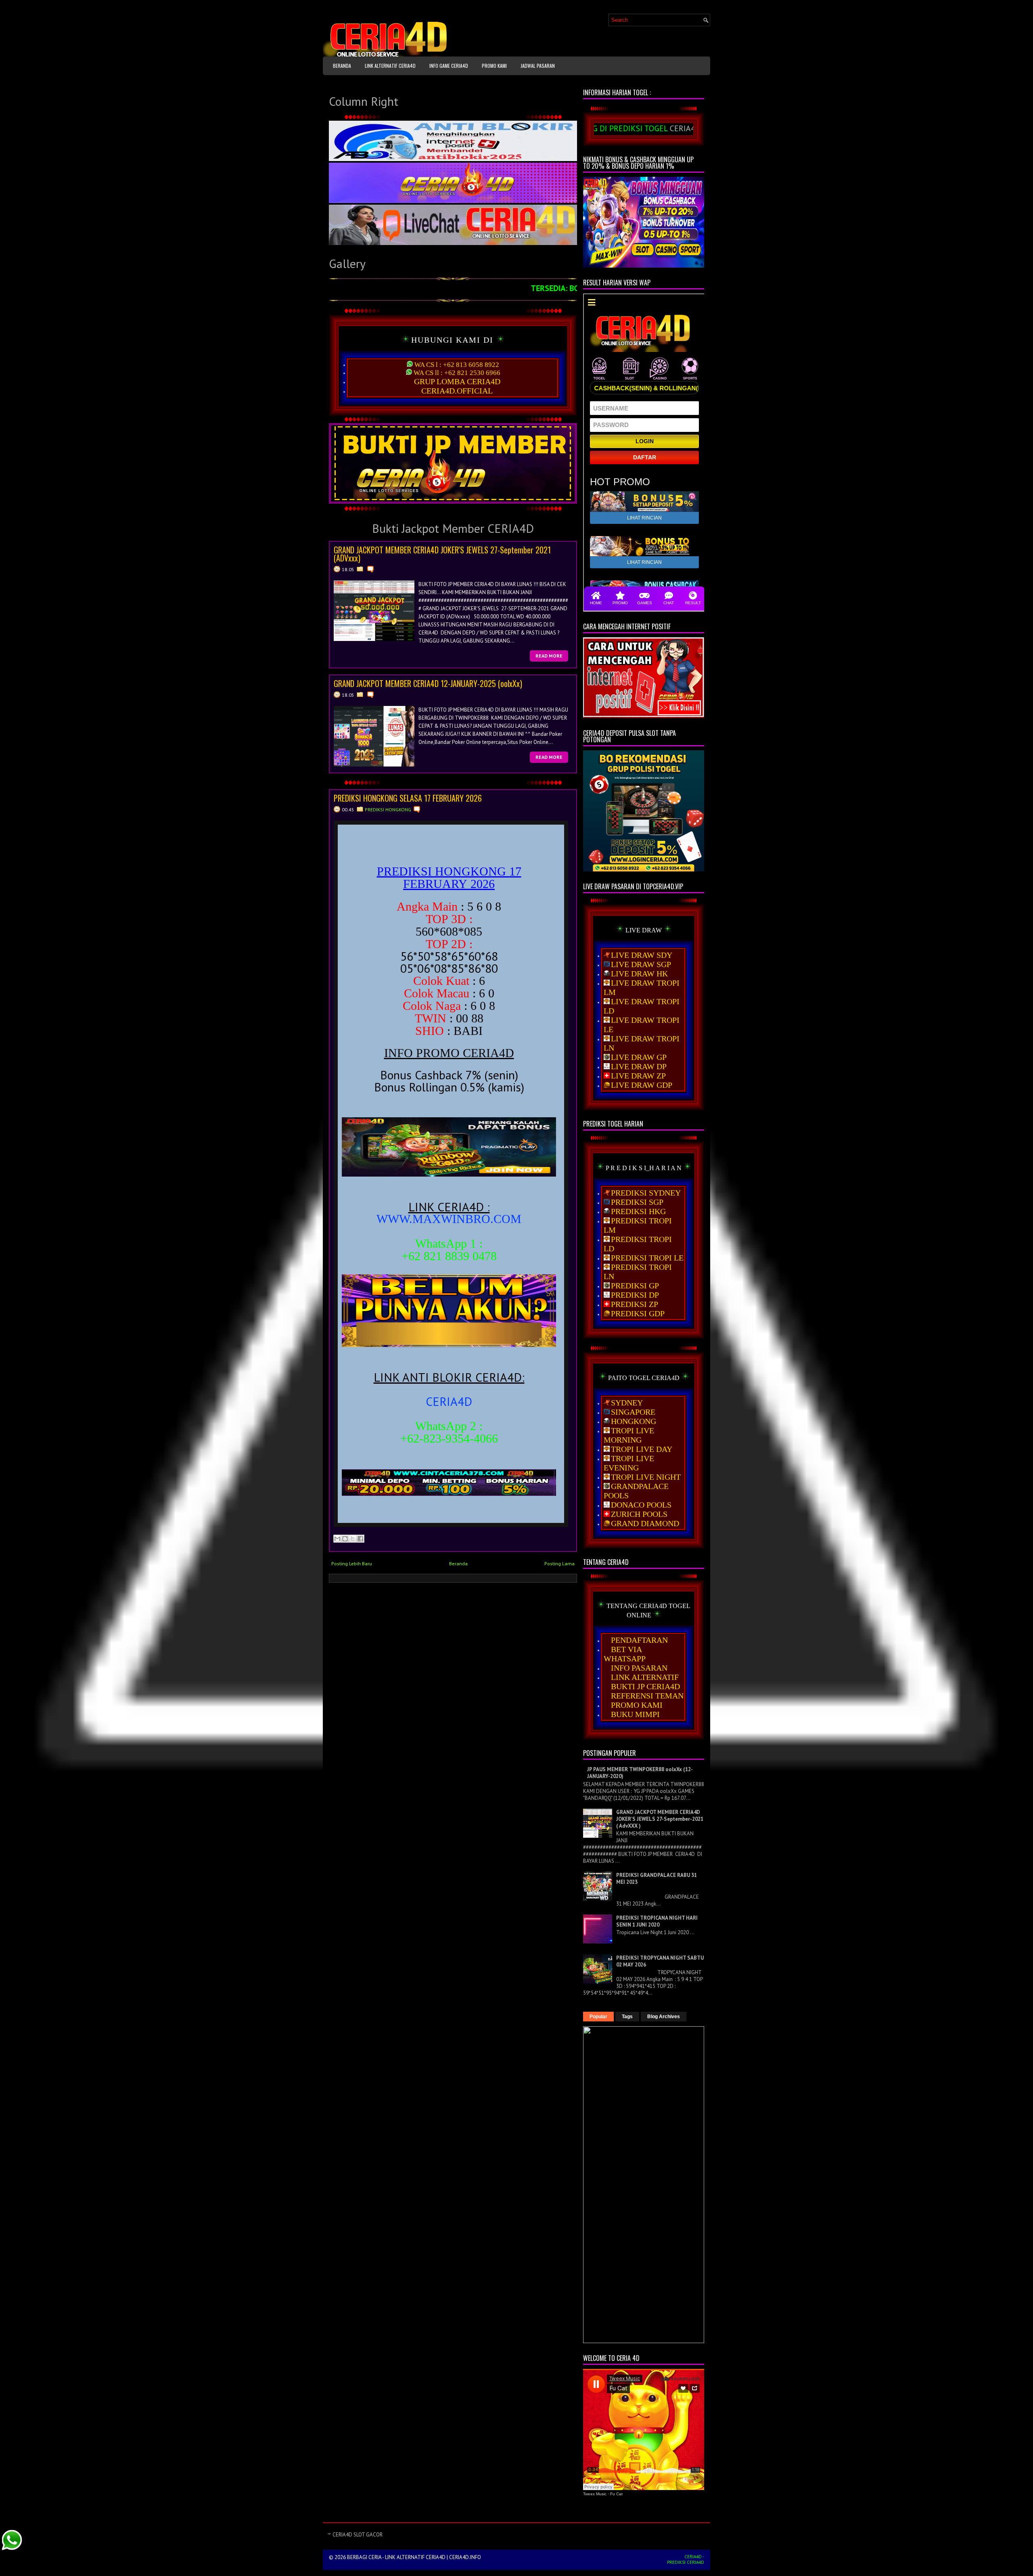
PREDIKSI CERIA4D (686, 2562)
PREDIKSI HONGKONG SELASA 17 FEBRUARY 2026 (408, 798)
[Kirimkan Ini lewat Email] (337, 1539)
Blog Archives (664, 2017)
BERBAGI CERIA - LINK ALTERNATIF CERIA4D (396, 2557)
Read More (549, 656)
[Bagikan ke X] (353, 1539)
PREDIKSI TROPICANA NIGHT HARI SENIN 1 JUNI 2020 (657, 1921)
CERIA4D (449, 1401)
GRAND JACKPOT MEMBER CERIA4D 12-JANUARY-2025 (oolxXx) (428, 683)
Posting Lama (559, 1563)
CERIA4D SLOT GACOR (358, 2535)
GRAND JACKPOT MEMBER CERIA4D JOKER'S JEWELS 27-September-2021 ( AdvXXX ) (660, 1819)
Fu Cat (616, 2494)
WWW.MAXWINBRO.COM (449, 1219)
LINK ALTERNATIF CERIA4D (390, 66)
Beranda (342, 66)
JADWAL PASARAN (538, 66)
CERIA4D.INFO (465, 2557)
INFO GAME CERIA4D (449, 66)
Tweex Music (595, 2494)
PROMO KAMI (494, 66)
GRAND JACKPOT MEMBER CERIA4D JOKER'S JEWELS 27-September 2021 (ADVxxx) (442, 554)
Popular (598, 2017)
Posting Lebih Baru (352, 1563)
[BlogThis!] (345, 1539)
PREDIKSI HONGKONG (388, 809)
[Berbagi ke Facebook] (360, 1539)
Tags (627, 2017)
